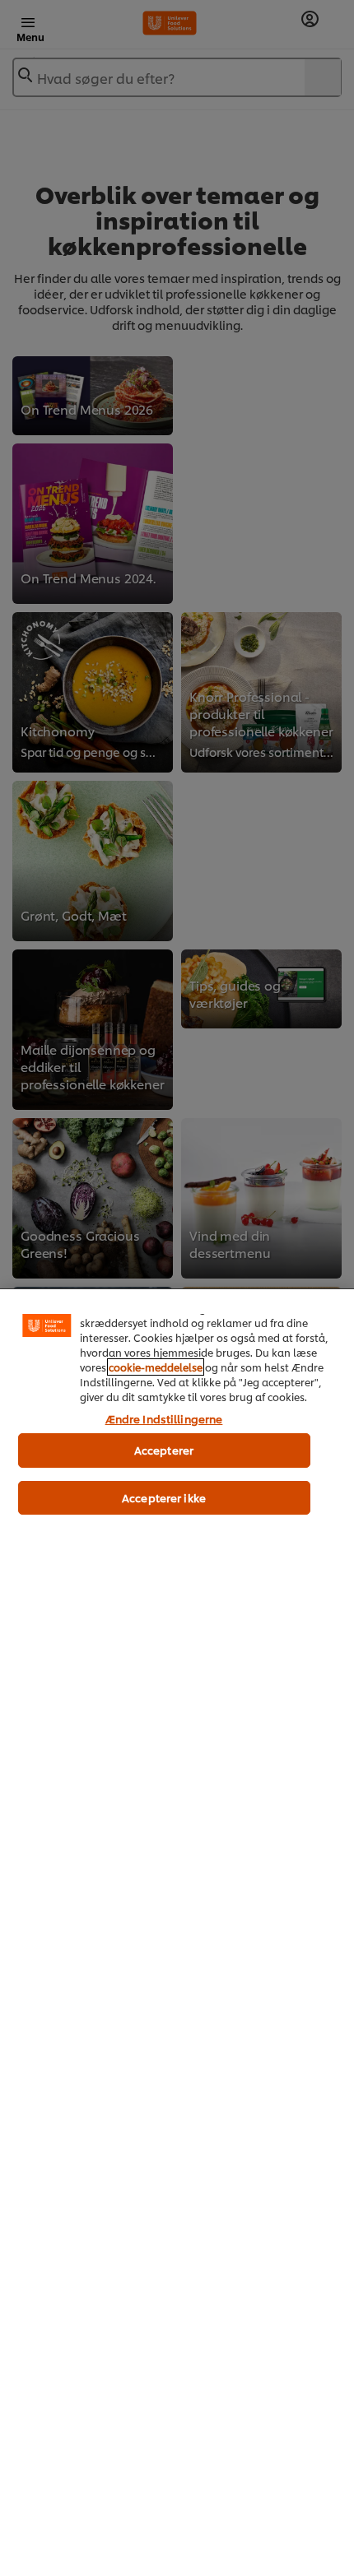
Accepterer (164, 1450)
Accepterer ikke (164, 1497)
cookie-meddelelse (156, 1367)
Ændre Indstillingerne (164, 1418)
